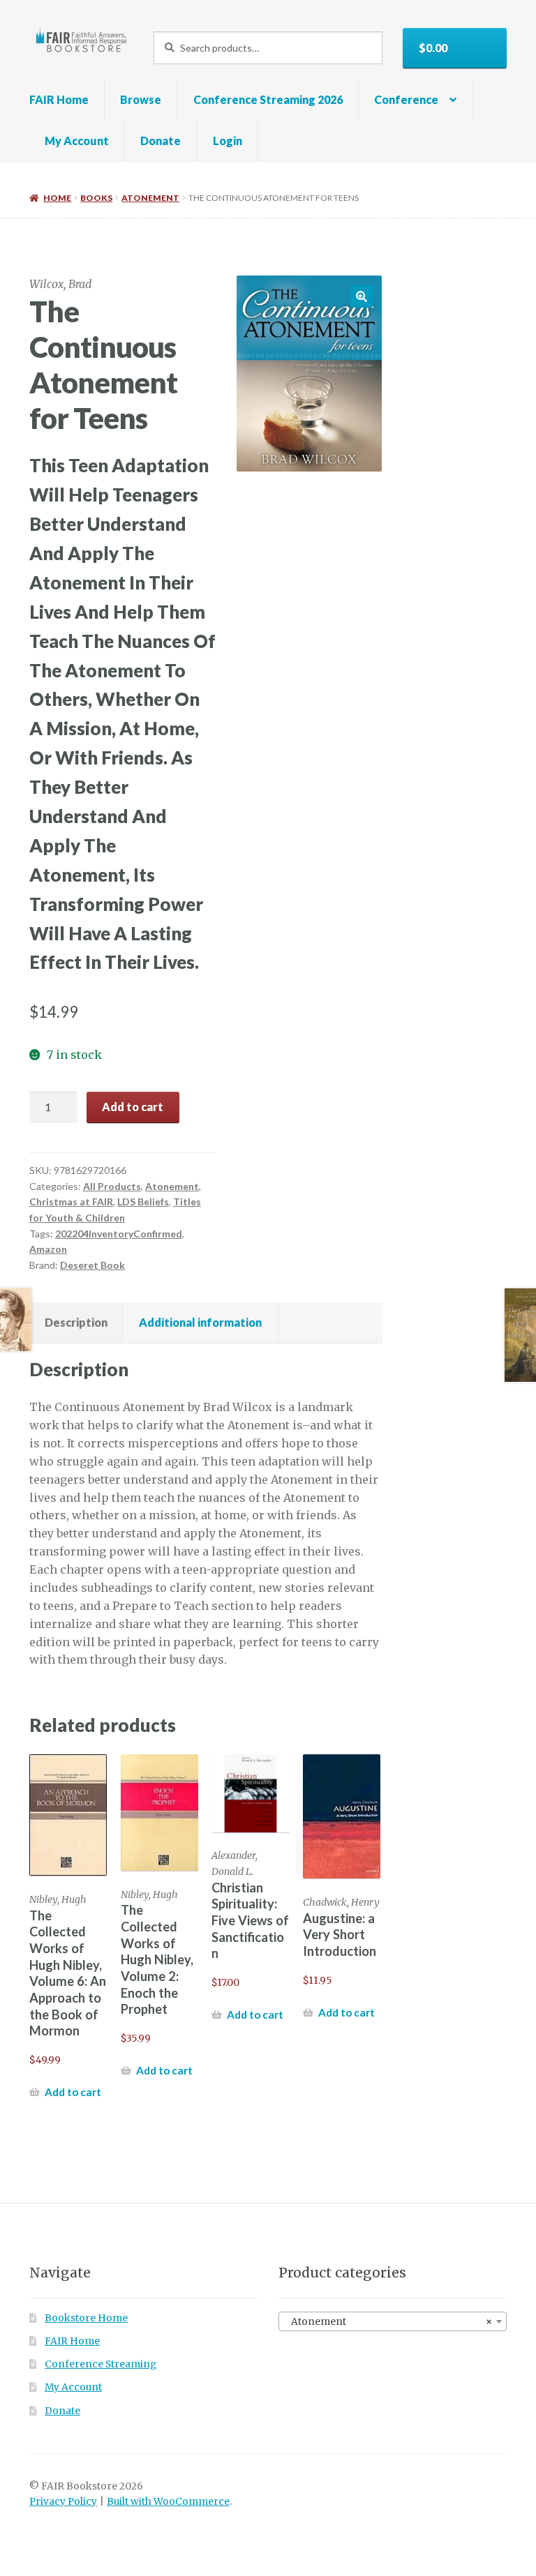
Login (228, 141)
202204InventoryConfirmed (119, 1234)
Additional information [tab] (200, 1322)
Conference (406, 99)
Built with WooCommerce (168, 2502)
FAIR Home (59, 99)
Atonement (150, 198)
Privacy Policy (63, 2502)
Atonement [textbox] (388, 2322)
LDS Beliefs (143, 1202)
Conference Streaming (100, 2364)
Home (57, 198)
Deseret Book (92, 1265)
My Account (77, 141)
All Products (112, 1186)
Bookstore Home (86, 2318)
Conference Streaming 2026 (268, 99)
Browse (141, 99)
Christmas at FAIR (71, 1202)
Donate (161, 141)
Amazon (48, 1249)
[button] (362, 296)
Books (96, 198)
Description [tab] (76, 1322)
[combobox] (393, 2321)
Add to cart (133, 1107)
